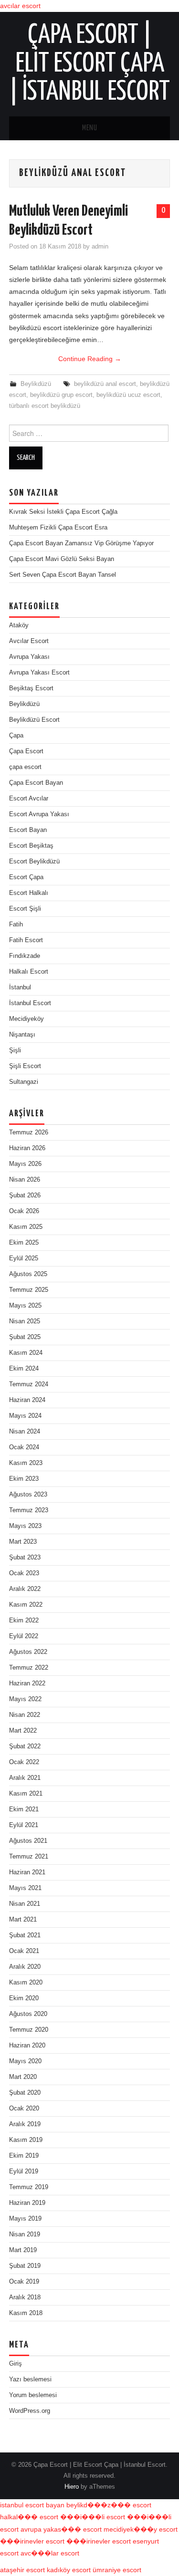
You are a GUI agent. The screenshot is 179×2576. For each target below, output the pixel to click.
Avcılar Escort (29, 641)
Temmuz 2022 (29, 1668)
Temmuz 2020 (29, 2030)
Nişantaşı (22, 1035)
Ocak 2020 (24, 2109)
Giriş (16, 2364)
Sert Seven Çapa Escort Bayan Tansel (63, 575)
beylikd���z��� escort (109, 2505)
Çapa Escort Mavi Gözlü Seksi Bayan (62, 559)
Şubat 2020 (25, 2093)
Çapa (16, 736)
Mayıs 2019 (25, 2219)
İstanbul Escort (30, 1003)
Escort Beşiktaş (31, 846)
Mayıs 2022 (25, 1699)
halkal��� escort (29, 2517)
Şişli (15, 1050)
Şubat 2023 (25, 1558)
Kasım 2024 (26, 1353)
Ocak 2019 (24, 2282)
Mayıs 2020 (25, 2061)
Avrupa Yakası (29, 657)
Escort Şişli (25, 909)
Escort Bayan (28, 830)
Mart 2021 (23, 1920)
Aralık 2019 (25, 2124)
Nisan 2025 (25, 1321)
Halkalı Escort (29, 972)
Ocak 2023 (24, 1573)
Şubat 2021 (25, 1935)
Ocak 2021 (24, 1951)
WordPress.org (30, 2411)
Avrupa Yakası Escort (39, 673)
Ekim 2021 (24, 1809)
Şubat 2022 (25, 1746)
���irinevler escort (32, 2541)
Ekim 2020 (24, 1998)
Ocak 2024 (24, 1447)
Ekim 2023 (24, 1479)
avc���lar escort (50, 2553)
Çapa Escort (26, 751)
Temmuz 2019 (29, 2187)
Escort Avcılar (29, 799)
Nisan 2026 (25, 1180)
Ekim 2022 (24, 1620)
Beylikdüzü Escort (34, 720)
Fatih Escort (26, 940)
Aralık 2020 (25, 1967)
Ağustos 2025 (28, 1274)
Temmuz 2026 (29, 1132)
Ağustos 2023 (28, 1495)
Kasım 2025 (26, 1227)
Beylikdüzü (36, 384)
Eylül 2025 (24, 1258)
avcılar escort (20, 6)
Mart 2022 (23, 1731)
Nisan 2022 (25, 1715)
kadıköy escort (69, 2570)
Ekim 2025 (24, 1243)
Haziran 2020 (27, 2046)
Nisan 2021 (25, 1904)
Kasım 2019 (26, 2140)
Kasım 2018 (26, 2313)
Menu (90, 128)
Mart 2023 (23, 1542)
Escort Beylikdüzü (34, 862)
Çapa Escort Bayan (36, 783)
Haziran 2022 (27, 1683)
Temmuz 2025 (29, 1290)
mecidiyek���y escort (141, 2529)
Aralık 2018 (25, 2297)
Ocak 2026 (24, 1211)
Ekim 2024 (24, 1369)
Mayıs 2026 (25, 1164)
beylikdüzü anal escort (105, 384)
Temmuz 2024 (29, 1384)
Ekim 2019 (24, 2156)
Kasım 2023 (26, 1463)
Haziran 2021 (27, 1872)
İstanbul (20, 987)
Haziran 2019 (27, 2203)
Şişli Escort (25, 1066)
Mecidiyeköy (26, 1019)
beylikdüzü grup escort (61, 395)
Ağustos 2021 (28, 1841)
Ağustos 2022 (28, 1652)
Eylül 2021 (24, 1825)
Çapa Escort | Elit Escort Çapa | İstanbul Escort (89, 64)
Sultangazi (24, 1082)
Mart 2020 (23, 2077)
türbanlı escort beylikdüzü (45, 406)
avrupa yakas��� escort (61, 2529)
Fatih (16, 924)
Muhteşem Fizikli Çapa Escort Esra (58, 528)
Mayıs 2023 (25, 1526)
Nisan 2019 (25, 2234)
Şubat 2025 (25, 1337)
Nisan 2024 (25, 1432)
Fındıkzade (25, 956)
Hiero (72, 2487)
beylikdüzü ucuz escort (128, 395)
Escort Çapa (26, 877)
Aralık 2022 (25, 1589)
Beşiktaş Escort (31, 688)
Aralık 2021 (25, 1778)
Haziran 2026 (27, 1148)
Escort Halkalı (29, 893)
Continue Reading (90, 359)
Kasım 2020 (26, 1983)
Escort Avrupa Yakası (39, 814)
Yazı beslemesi (30, 2379)
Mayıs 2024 (25, 1416)
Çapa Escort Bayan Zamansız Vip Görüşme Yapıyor (81, 543)
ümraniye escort (117, 2570)
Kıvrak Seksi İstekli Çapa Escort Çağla (63, 512)
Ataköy (19, 625)
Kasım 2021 (26, 1794)
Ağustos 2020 (28, 2014)
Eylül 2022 (24, 1636)
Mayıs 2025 (25, 1306)
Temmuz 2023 (29, 1510)
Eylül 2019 (24, 2171)
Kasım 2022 (26, 1605)
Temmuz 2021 (29, 1857)
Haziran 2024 (27, 1400)
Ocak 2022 (24, 1762)
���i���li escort (93, 2517)
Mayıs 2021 (25, 1888)
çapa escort (25, 767)
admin (100, 247)
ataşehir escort (22, 2570)
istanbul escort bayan (32, 2505)
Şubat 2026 (25, 1195)
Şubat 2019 (25, 2266)
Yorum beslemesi (33, 2395)
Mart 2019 (23, 2250)
